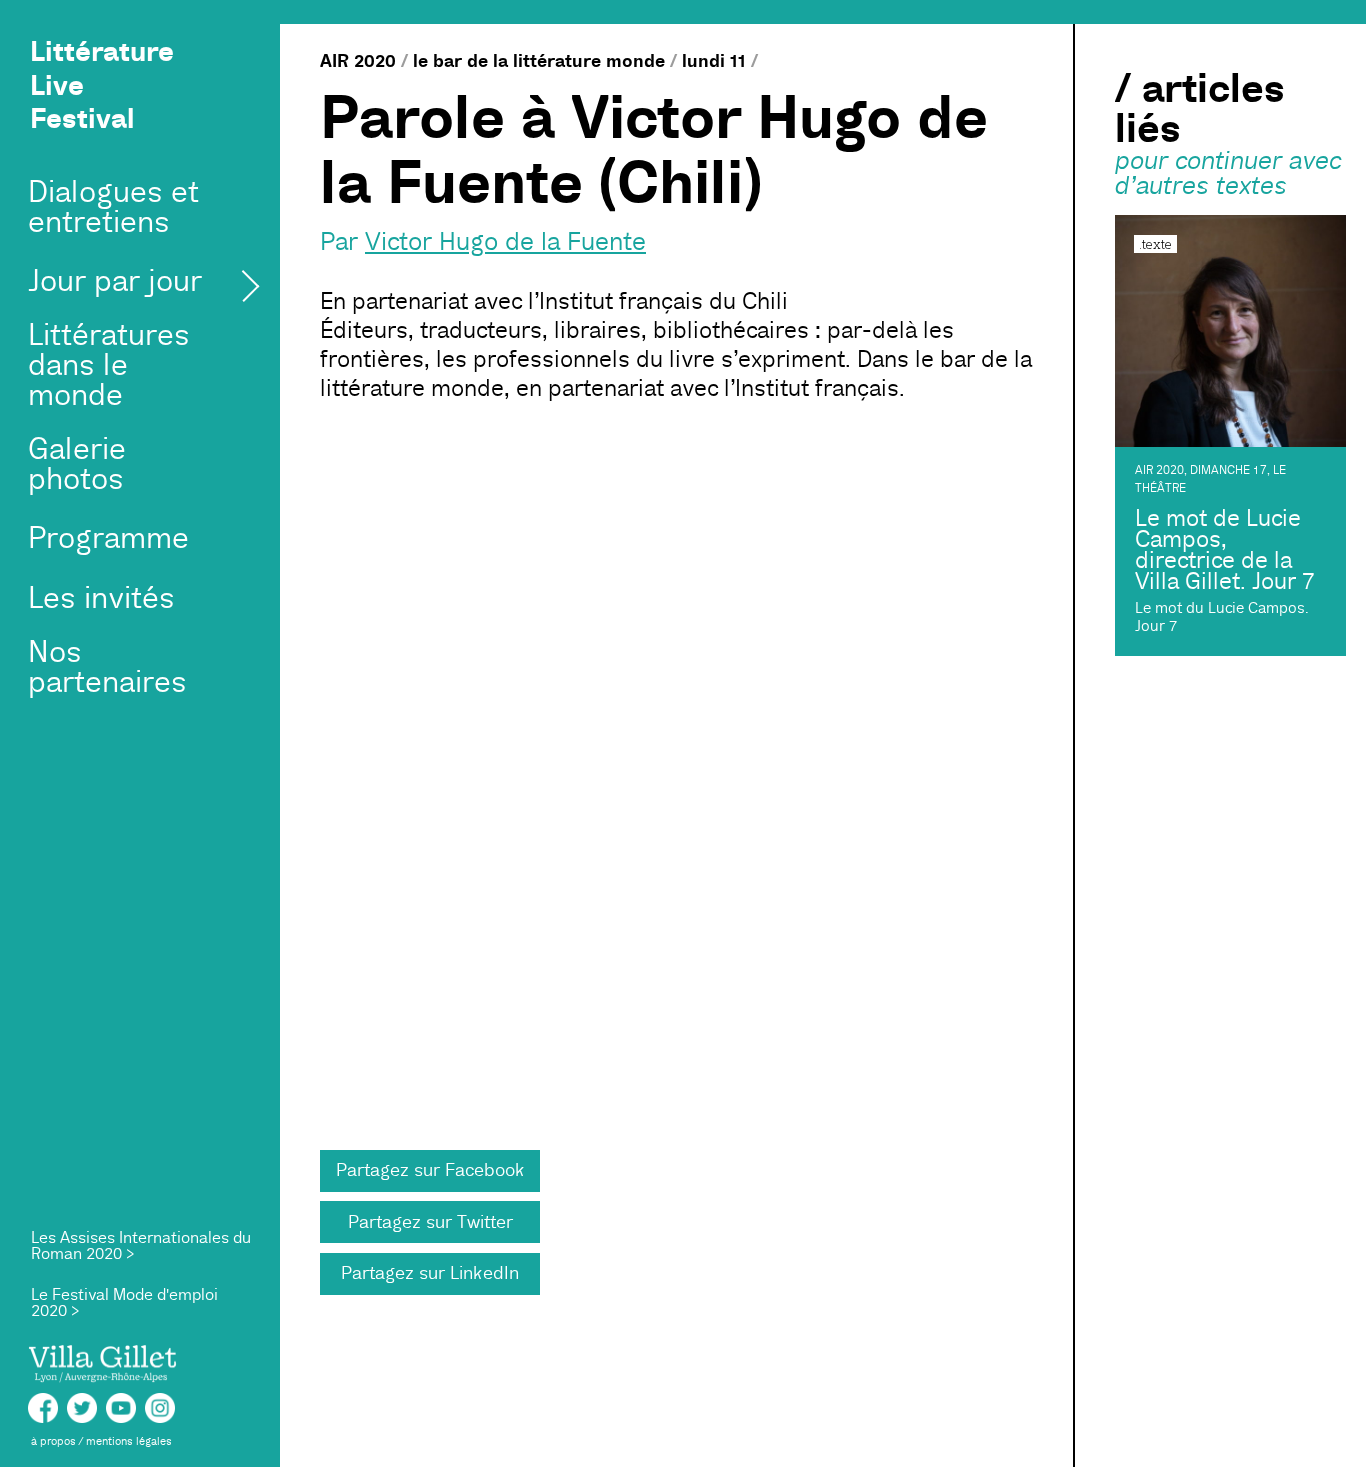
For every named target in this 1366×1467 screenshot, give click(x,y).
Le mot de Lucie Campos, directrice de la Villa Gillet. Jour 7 (1225, 550)
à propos (53, 1441)
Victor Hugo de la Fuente (505, 242)
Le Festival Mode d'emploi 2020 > (124, 1303)
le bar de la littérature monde (539, 61)
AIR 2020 (358, 61)
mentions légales (129, 1441)
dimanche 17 (1228, 470)
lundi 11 (714, 61)
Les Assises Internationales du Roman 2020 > (141, 1246)
